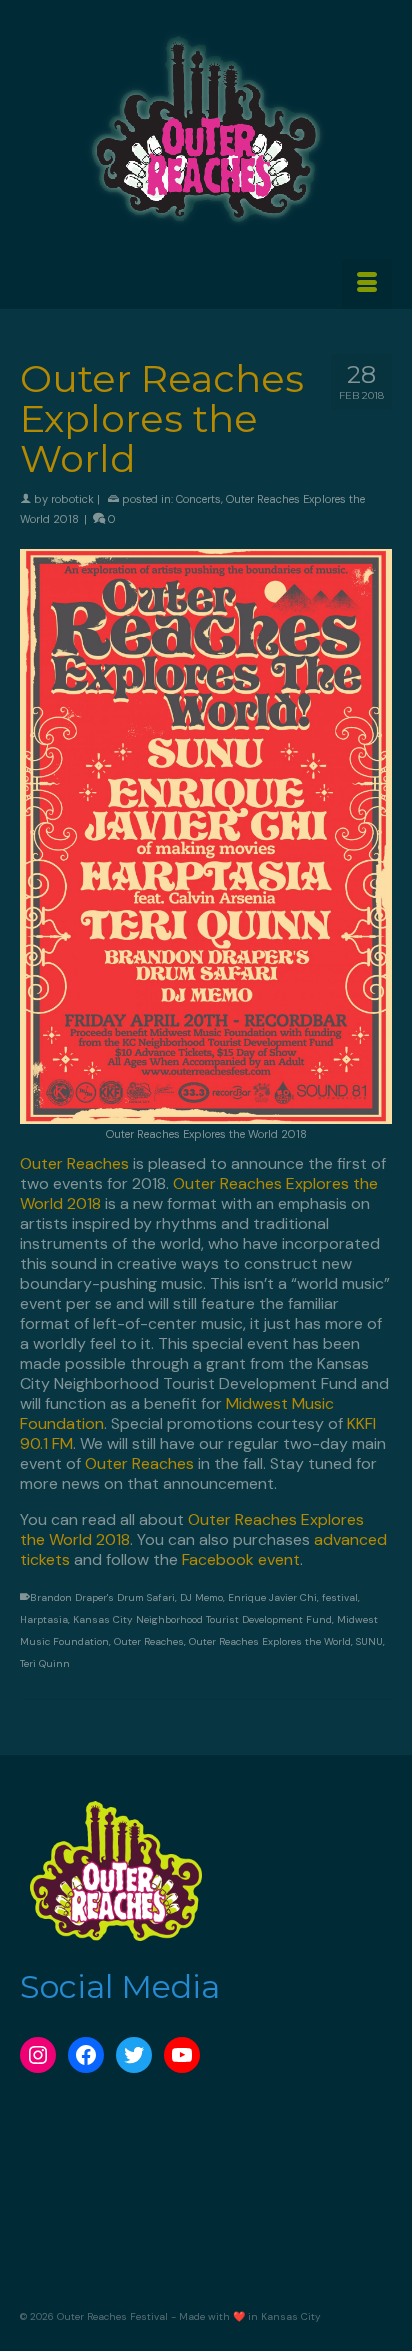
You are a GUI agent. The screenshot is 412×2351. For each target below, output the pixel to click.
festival (340, 1597)
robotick (72, 499)
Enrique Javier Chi (272, 1597)
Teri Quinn (45, 1663)
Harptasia (44, 1619)
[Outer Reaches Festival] (206, 129)
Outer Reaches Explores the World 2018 (199, 1193)
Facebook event (241, 1559)
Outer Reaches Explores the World (270, 1641)
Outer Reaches (74, 1163)
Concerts (198, 499)
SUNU (369, 1641)
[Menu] (367, 284)
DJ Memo (201, 1597)
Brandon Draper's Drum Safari (102, 1597)
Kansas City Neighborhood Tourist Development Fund (202, 1619)
